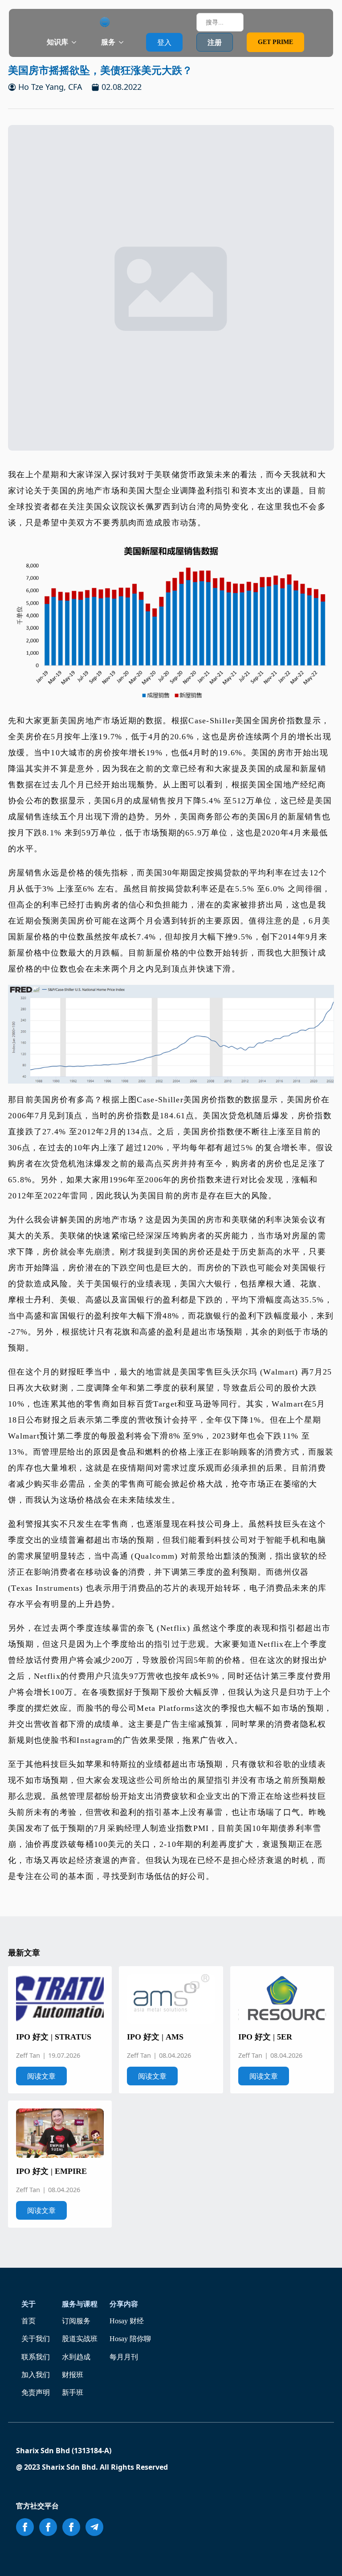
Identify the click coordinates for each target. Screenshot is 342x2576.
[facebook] (25, 2527)
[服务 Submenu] (124, 42)
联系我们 (36, 2357)
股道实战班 (80, 2339)
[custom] (94, 2527)
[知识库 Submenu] (77, 42)
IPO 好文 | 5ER (265, 2037)
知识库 (57, 42)
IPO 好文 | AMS (155, 2037)
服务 (108, 42)
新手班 (73, 2393)
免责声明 (36, 2393)
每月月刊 (124, 2357)
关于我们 (36, 2339)
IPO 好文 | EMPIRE (51, 2171)
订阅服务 (76, 2321)
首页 (28, 2321)
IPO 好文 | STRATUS (54, 2037)
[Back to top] (323, 2557)
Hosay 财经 (127, 2321)
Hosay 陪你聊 (130, 2339)
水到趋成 (76, 2357)
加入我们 (36, 2375)
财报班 (73, 2375)
